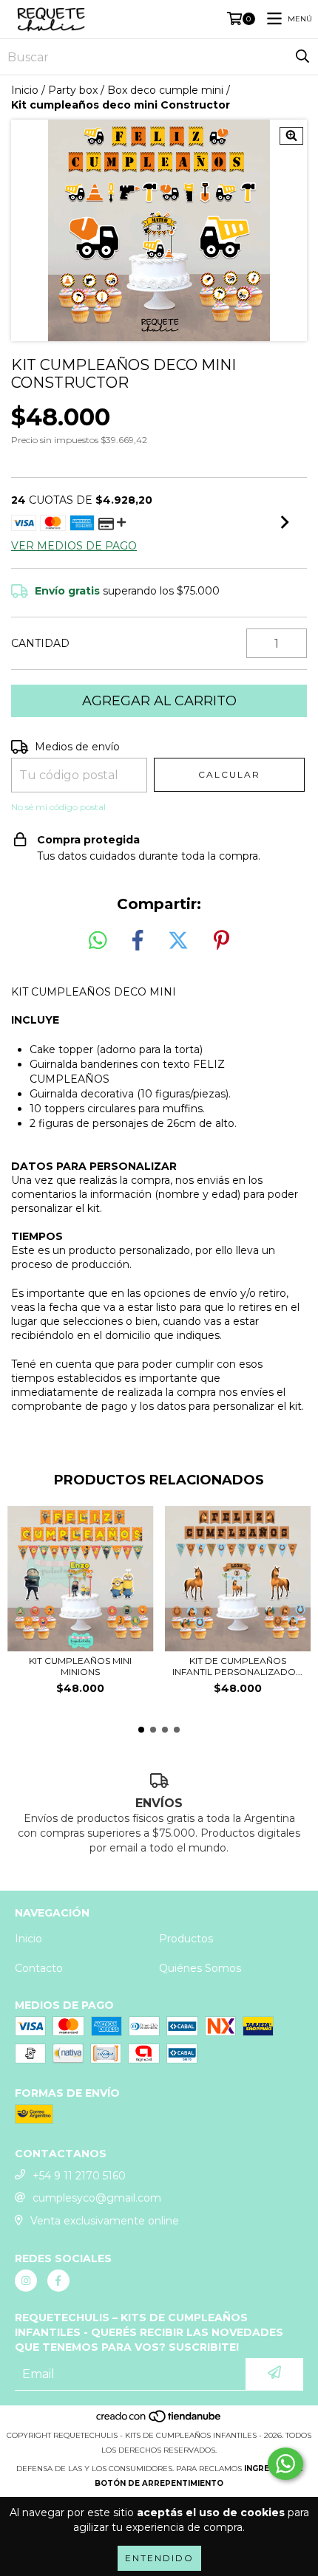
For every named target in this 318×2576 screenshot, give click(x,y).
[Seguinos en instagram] (26, 2281)
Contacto (39, 1968)
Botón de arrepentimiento (159, 2483)
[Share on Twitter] (178, 941)
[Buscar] (302, 57)
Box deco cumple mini (165, 90)
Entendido (159, 2558)
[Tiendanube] (159, 2421)
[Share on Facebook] (138, 941)
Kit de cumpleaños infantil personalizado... (237, 1666)
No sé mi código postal (58, 807)
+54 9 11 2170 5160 (79, 2176)
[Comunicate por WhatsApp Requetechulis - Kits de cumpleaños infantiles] (285, 2464)
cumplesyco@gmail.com (97, 2198)
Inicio (25, 90)
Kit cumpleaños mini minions (80, 1666)
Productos (186, 1939)
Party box (73, 90)
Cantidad (40, 643)
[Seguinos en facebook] (58, 2281)
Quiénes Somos (200, 1968)
